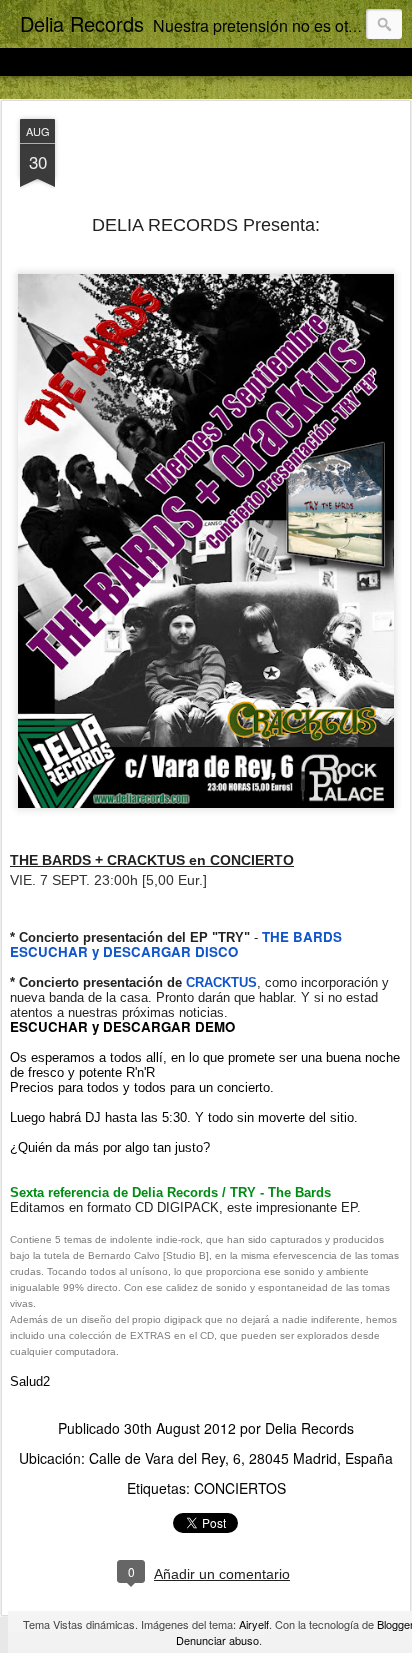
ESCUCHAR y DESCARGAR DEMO (122, 1026)
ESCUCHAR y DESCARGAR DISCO (124, 951)
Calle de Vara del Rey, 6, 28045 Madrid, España (241, 1458)
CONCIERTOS (240, 1488)
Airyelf (254, 1624)
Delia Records (309, 1428)
